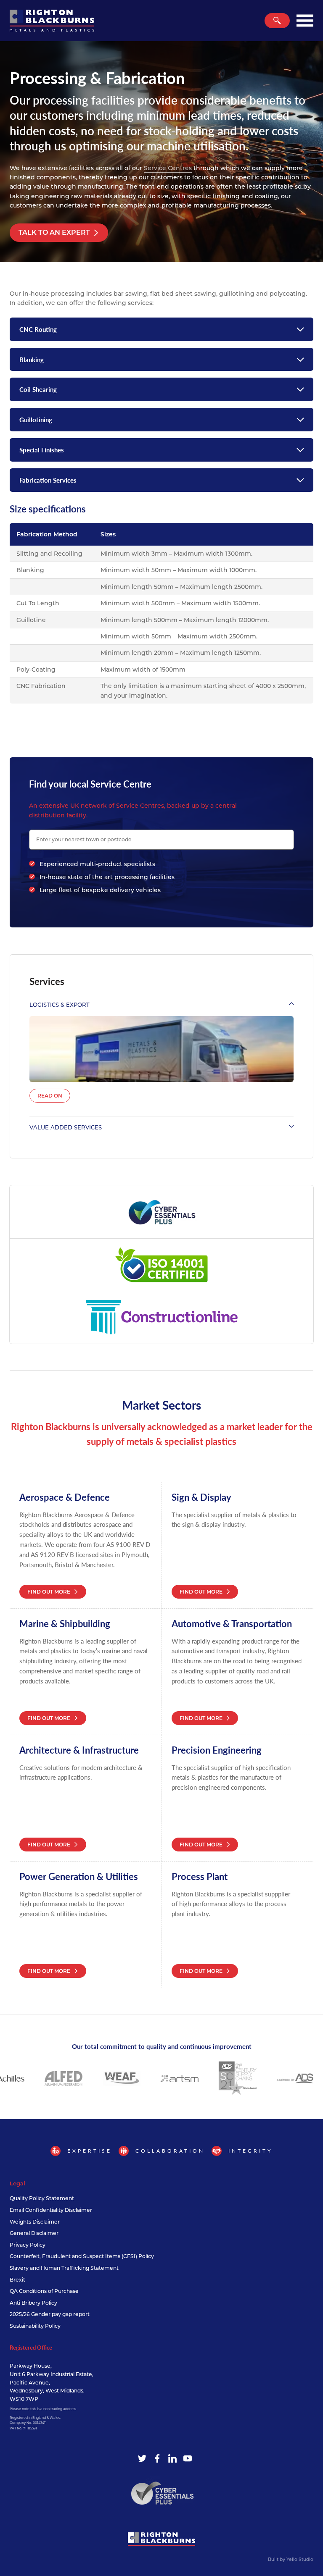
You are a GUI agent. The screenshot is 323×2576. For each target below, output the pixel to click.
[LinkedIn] (172, 2458)
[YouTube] (188, 2458)
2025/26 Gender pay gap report (50, 2314)
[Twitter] (142, 2458)
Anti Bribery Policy (33, 2303)
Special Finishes (42, 450)
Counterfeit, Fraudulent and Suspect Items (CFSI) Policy (82, 2256)
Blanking (32, 359)
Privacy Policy (28, 2245)
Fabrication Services (48, 480)
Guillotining (36, 419)
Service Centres (168, 168)
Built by (291, 2559)
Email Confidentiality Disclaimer (51, 2210)
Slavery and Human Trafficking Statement (64, 2268)
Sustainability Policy (35, 2326)
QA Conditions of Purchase (44, 2291)
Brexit (17, 2280)
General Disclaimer (34, 2233)
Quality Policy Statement (42, 2198)
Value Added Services (66, 1127)
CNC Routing (38, 329)
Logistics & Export (60, 1005)
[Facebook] (157, 2458)
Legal (17, 2183)
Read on (50, 1096)
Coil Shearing (38, 389)
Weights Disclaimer (35, 2222)
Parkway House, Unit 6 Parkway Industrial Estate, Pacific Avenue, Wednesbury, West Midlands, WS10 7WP (52, 2382)
